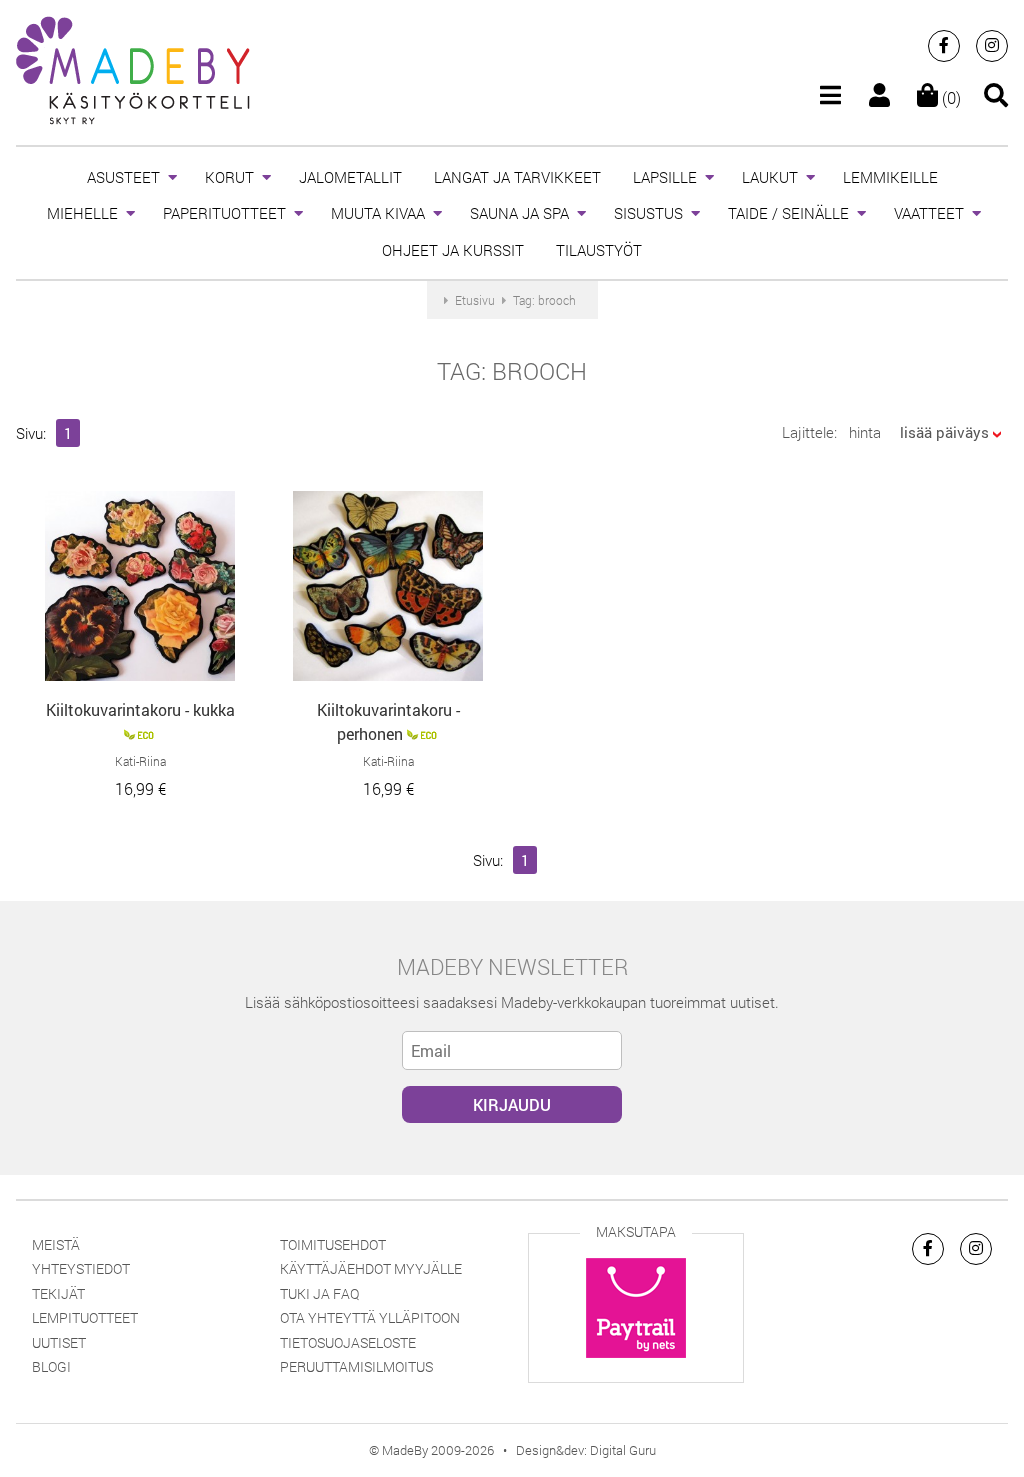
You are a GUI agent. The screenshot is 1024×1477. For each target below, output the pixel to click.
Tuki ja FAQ (319, 1293)
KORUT (229, 177)
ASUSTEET (123, 177)
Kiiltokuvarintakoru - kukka (140, 709)
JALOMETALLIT (350, 177)
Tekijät (58, 1293)
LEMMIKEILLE (890, 177)
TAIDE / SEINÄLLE (788, 213)
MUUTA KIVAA (378, 213)
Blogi (51, 1366)
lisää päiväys (944, 432)
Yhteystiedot (81, 1268)
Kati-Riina (140, 761)
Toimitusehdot (333, 1244)
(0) (949, 97)
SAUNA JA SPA (519, 213)
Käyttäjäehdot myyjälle (371, 1268)
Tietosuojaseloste (348, 1342)
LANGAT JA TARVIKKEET (517, 177)
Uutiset (59, 1342)
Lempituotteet (85, 1317)
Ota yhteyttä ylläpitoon (370, 1317)
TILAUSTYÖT (599, 250)
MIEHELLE (82, 213)
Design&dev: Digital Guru (586, 1450)
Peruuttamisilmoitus (356, 1366)
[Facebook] (944, 46)
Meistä (56, 1244)
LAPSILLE (665, 177)
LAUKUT (770, 177)
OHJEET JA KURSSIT (453, 250)
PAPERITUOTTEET (224, 213)
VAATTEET (929, 213)
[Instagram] (992, 46)
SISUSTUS (648, 213)
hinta (865, 432)
